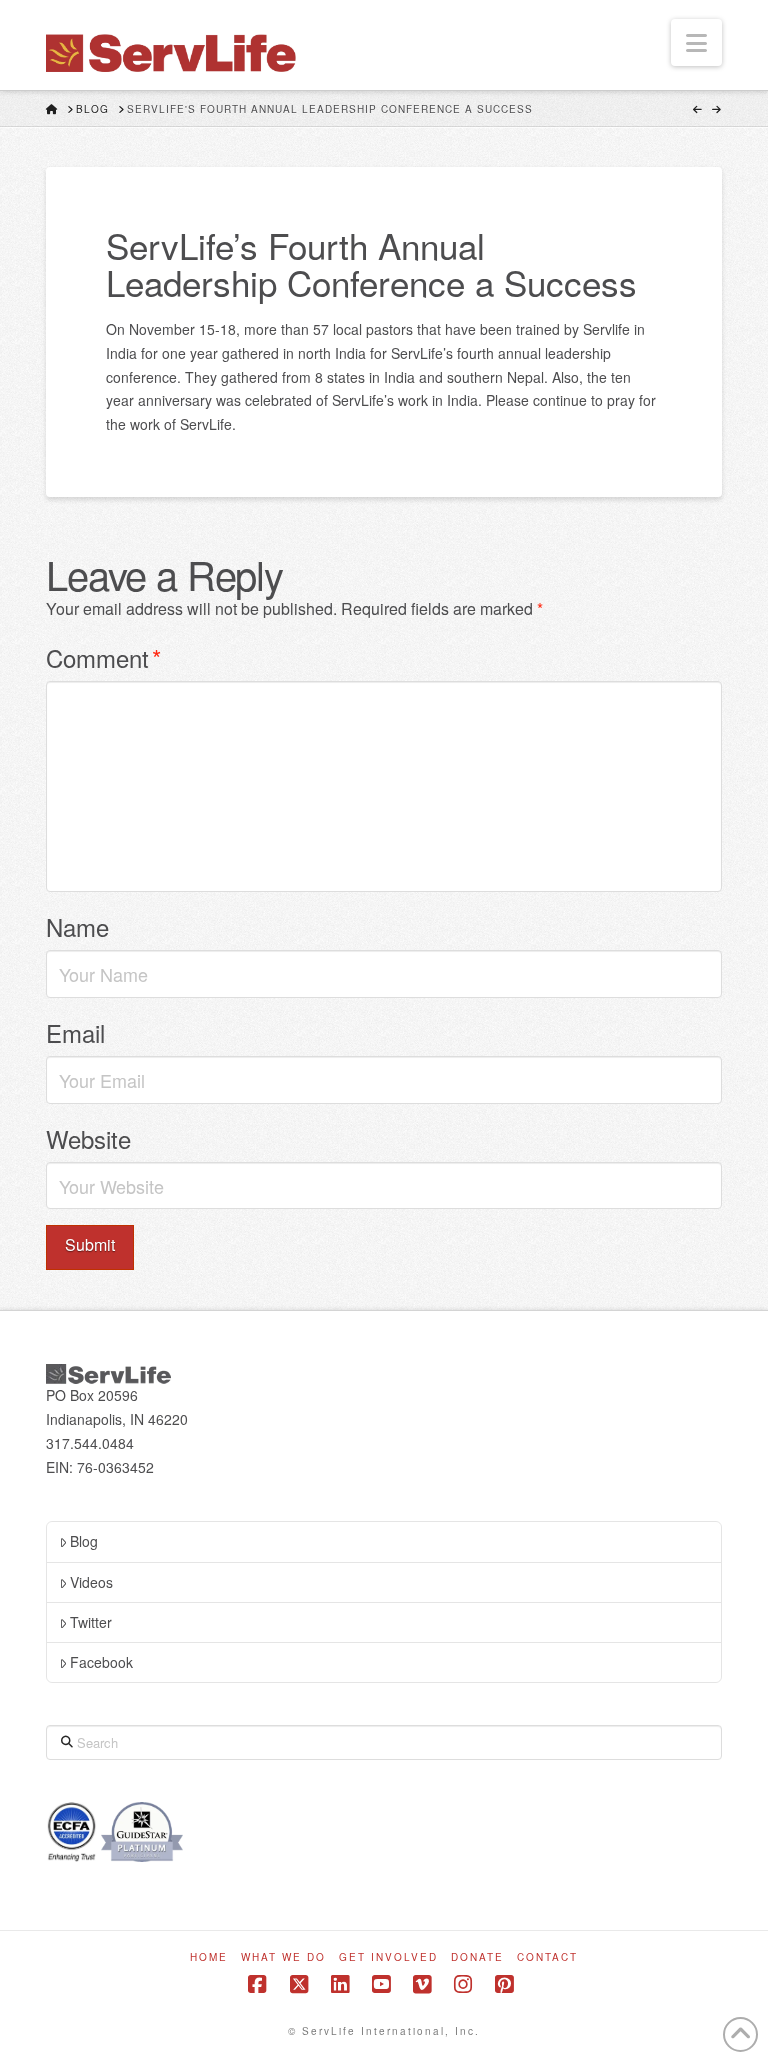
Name (77, 926)
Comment (103, 657)
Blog (84, 1541)
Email (75, 1032)
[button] (696, 42)
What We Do (283, 1957)
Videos (91, 1582)
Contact (547, 1957)
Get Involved (388, 1957)
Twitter (91, 1622)
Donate (477, 1957)
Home (209, 1957)
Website (88, 1138)
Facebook (101, 1662)
